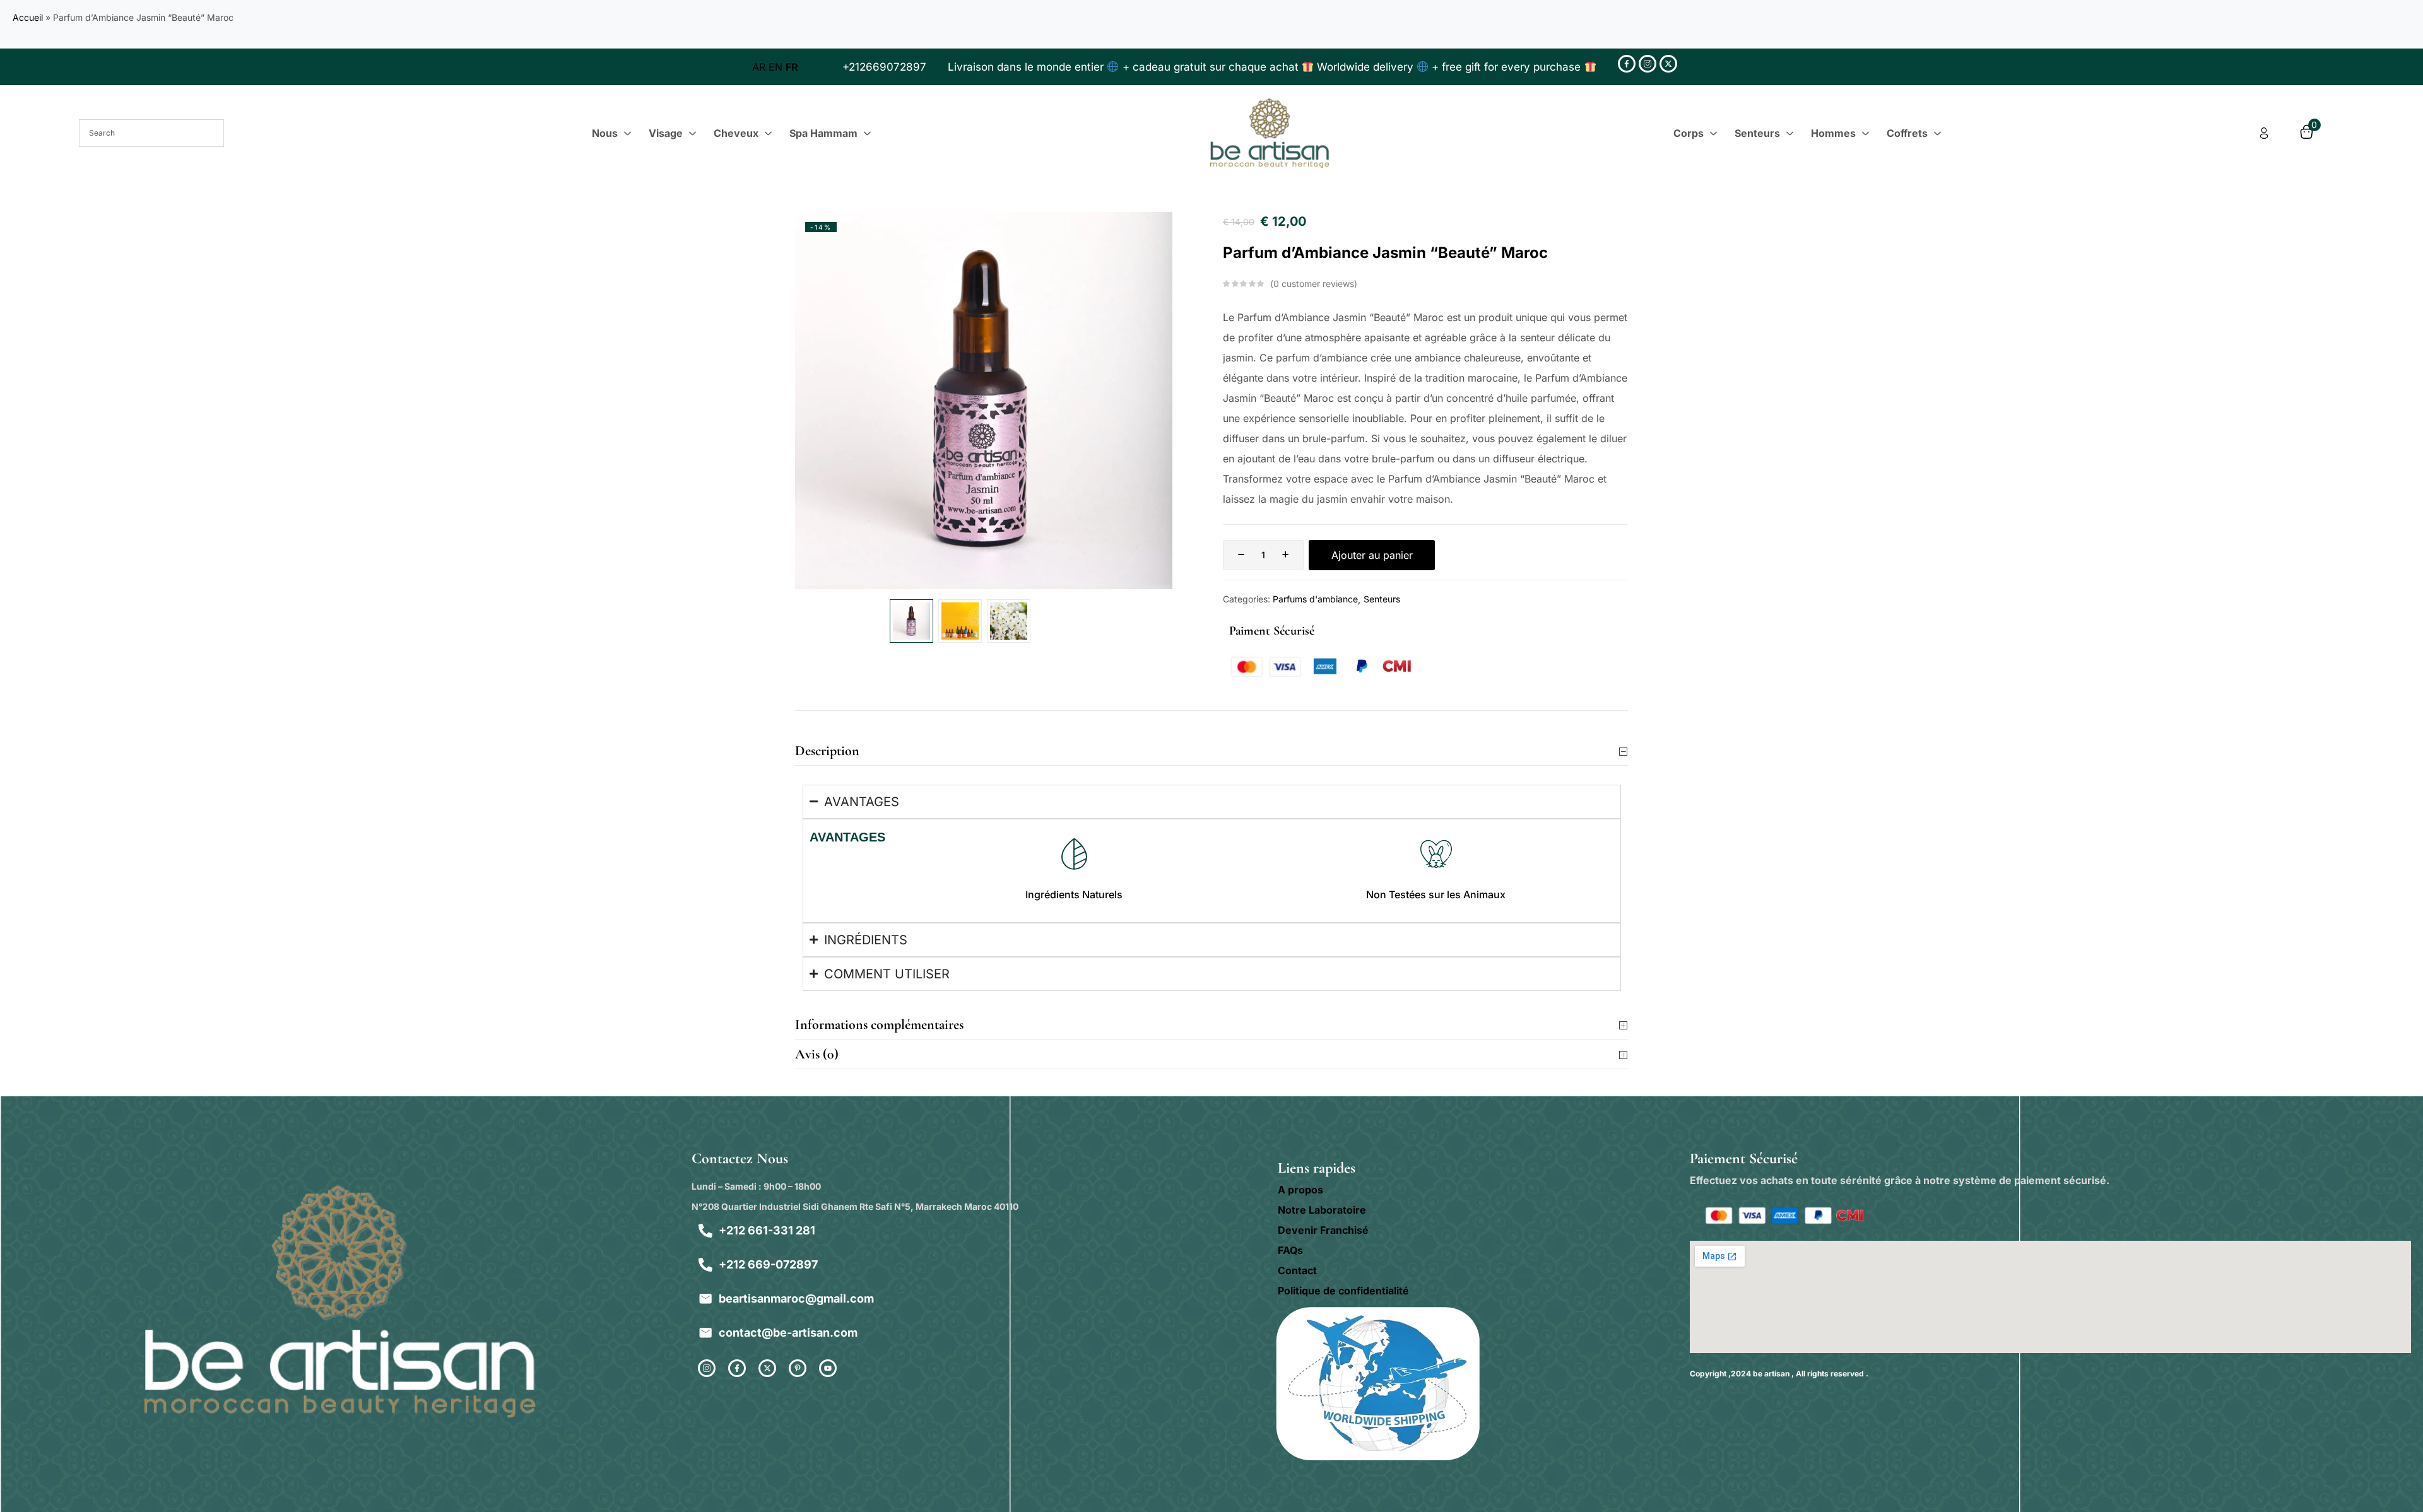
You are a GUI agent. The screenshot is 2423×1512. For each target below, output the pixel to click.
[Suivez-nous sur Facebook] (1627, 64)
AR (759, 67)
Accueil (28, 17)
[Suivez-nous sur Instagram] (1648, 64)
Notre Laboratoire (1322, 1210)
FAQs (1290, 1250)
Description (827, 751)
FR (792, 67)
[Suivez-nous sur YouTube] (828, 1368)
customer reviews (1314, 284)
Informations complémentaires (879, 1024)
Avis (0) (817, 1054)
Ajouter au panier (1372, 555)
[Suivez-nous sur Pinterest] (798, 1368)
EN (775, 67)
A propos (1300, 1190)
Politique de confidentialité (1343, 1291)
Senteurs (1382, 599)
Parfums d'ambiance (1315, 599)
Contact (1297, 1270)
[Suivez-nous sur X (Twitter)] (1668, 64)
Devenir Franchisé (1323, 1230)
